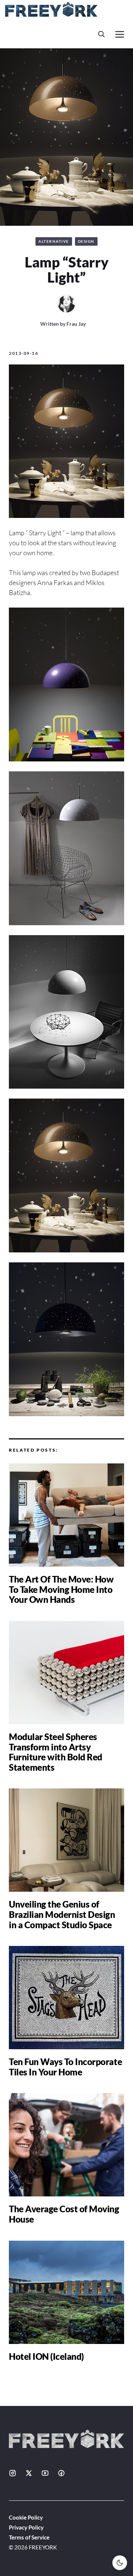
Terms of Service (29, 2537)
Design (86, 241)
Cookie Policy (26, 2517)
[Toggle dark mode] (120, 2563)
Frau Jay (76, 324)
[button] (102, 34)
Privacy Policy (26, 2527)
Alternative (54, 241)
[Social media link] (13, 2473)
